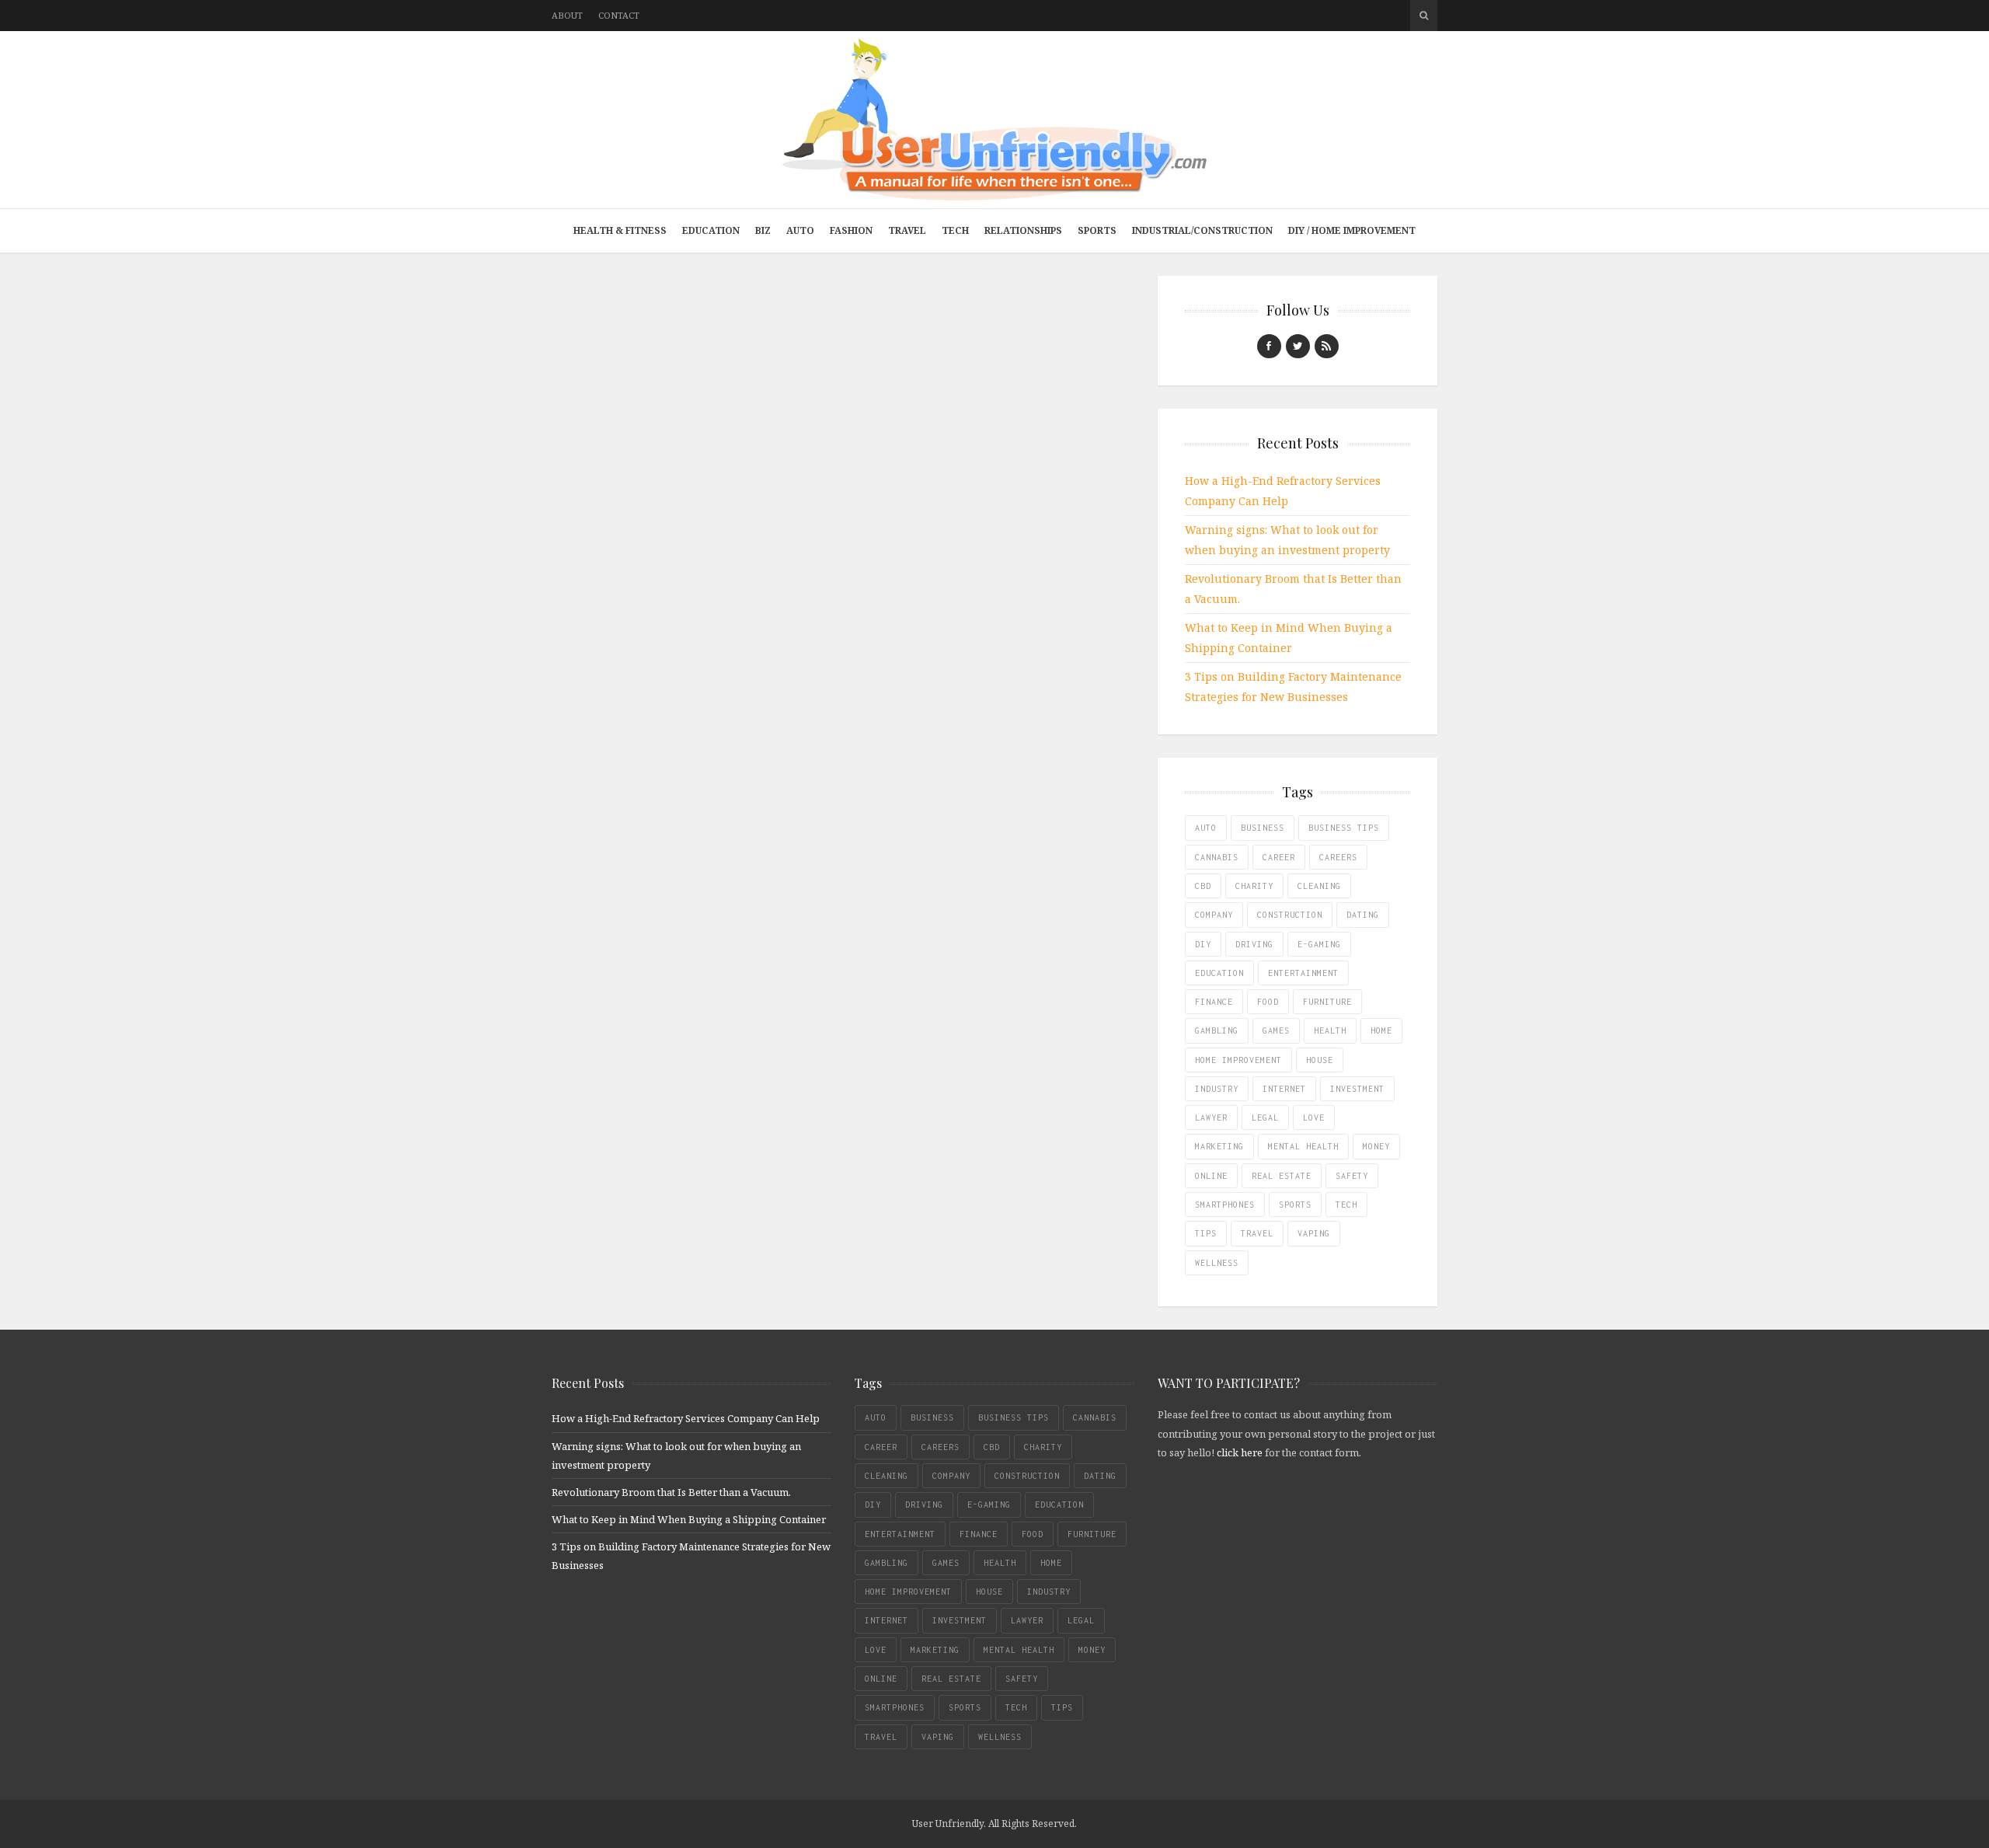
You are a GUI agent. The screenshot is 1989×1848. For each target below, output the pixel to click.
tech (1346, 1205)
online (1211, 1176)
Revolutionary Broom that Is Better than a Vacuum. (671, 1492)
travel (1257, 1233)
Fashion (851, 230)
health (1330, 1030)
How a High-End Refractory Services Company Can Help (686, 1418)
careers (1338, 857)
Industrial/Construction (1202, 230)
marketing (1219, 1146)
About (567, 15)
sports (1295, 1205)
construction (1290, 915)
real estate (1282, 1176)
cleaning (1319, 886)
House (1320, 1060)
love (1314, 1118)
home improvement (1238, 1060)
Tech (955, 230)
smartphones (1225, 1205)
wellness (1217, 1263)
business (1263, 828)
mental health (1303, 1146)
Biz (763, 230)
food (1268, 1002)
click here (1240, 1452)
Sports (1097, 230)
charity (1254, 886)
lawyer (1211, 1118)
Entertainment (1303, 973)
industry (1217, 1089)
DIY (1203, 944)
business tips (1344, 828)
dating (1363, 915)
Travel (907, 230)
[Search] (1424, 16)
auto (1206, 828)
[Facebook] (1269, 346)
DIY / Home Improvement (1352, 230)
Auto (800, 230)
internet (1284, 1089)
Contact (619, 15)
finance (1214, 1002)
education (1219, 973)
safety (1352, 1176)
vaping (1314, 1233)
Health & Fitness (620, 230)
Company (1214, 915)
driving (1254, 944)
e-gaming (1319, 944)
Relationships (1023, 230)
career (1279, 857)
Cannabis (1217, 857)
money (1376, 1146)
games (1276, 1030)
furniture (1327, 1002)
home (1381, 1030)
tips (1206, 1233)
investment (1357, 1089)
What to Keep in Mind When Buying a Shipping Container (689, 1519)
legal (1265, 1118)
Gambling (1217, 1030)
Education (711, 230)
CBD (1203, 886)
